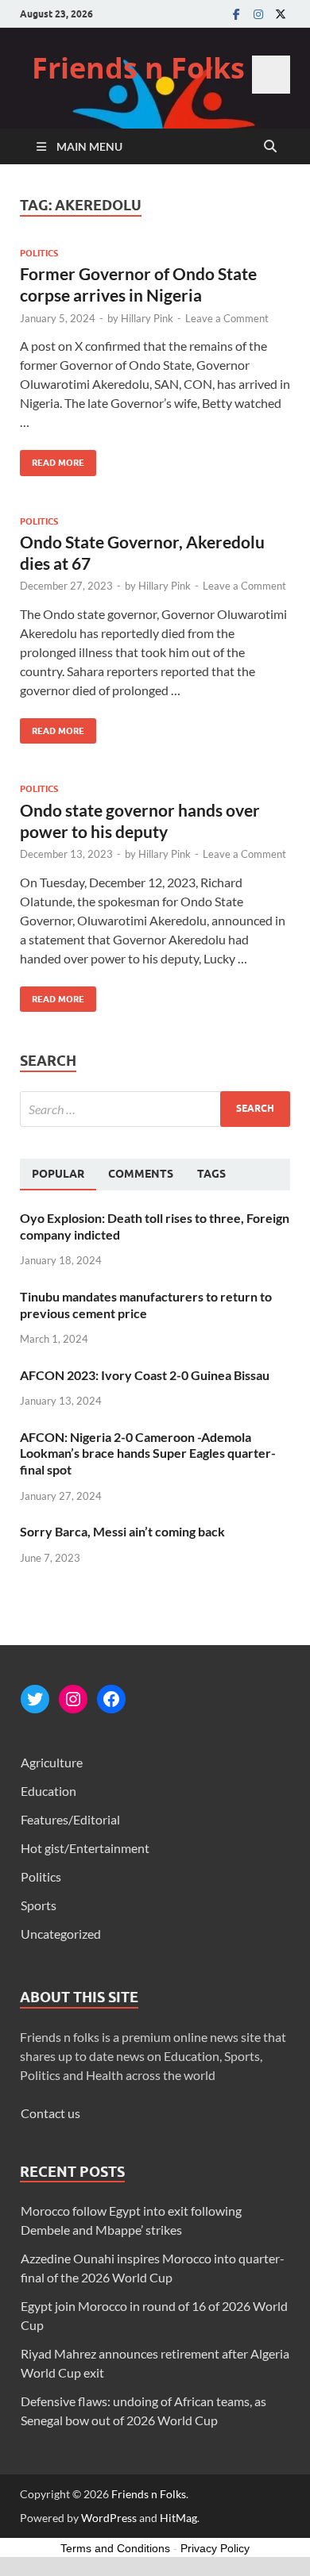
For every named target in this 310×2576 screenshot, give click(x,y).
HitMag (178, 2518)
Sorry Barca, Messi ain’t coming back (122, 1531)
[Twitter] (281, 14)
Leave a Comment (227, 318)
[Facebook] (236, 14)
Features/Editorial (70, 1819)
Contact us (50, 2113)
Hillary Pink (147, 318)
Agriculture (52, 1762)
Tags (211, 1174)
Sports (39, 1905)
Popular (58, 1174)
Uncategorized (61, 1934)
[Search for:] (155, 1109)
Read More (52, 459)
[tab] (58, 1175)
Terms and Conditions (115, 2548)
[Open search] (270, 147)
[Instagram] (258, 14)
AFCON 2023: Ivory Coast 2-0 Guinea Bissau (145, 1375)
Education (48, 1791)
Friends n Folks (138, 68)
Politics (39, 253)
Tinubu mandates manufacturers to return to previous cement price (146, 1305)
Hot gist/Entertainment (85, 1848)
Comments (141, 1174)
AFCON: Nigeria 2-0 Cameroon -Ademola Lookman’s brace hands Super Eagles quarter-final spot (148, 1453)
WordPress (109, 2518)
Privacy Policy (215, 2548)
